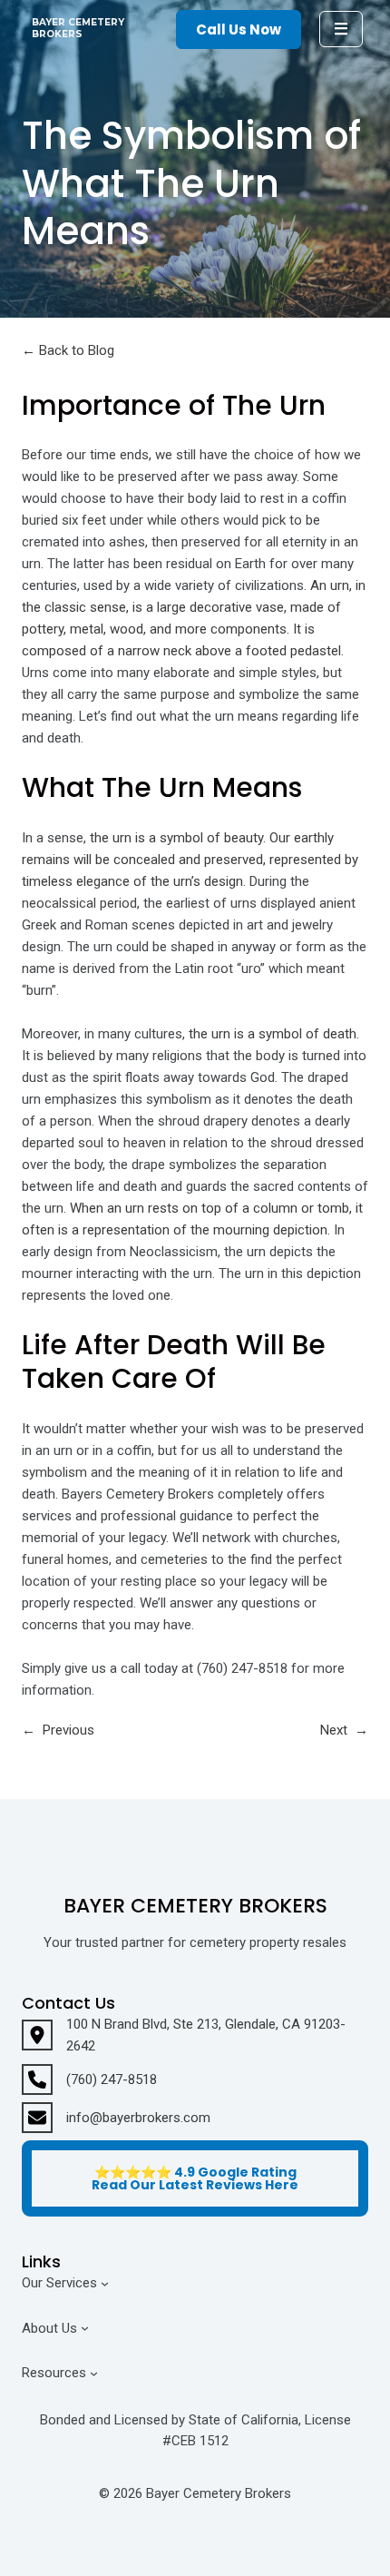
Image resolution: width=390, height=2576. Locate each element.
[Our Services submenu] (105, 2283)
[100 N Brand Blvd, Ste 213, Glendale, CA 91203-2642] (195, 2035)
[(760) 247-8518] (89, 2079)
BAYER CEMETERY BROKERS (78, 28)
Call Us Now (239, 29)
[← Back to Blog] (68, 350)
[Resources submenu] (94, 2373)
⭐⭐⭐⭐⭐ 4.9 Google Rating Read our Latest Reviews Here (195, 2178)
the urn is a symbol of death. (274, 1034)
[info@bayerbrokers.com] (116, 2118)
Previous (68, 1730)
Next (334, 1730)
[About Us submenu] (85, 2328)
